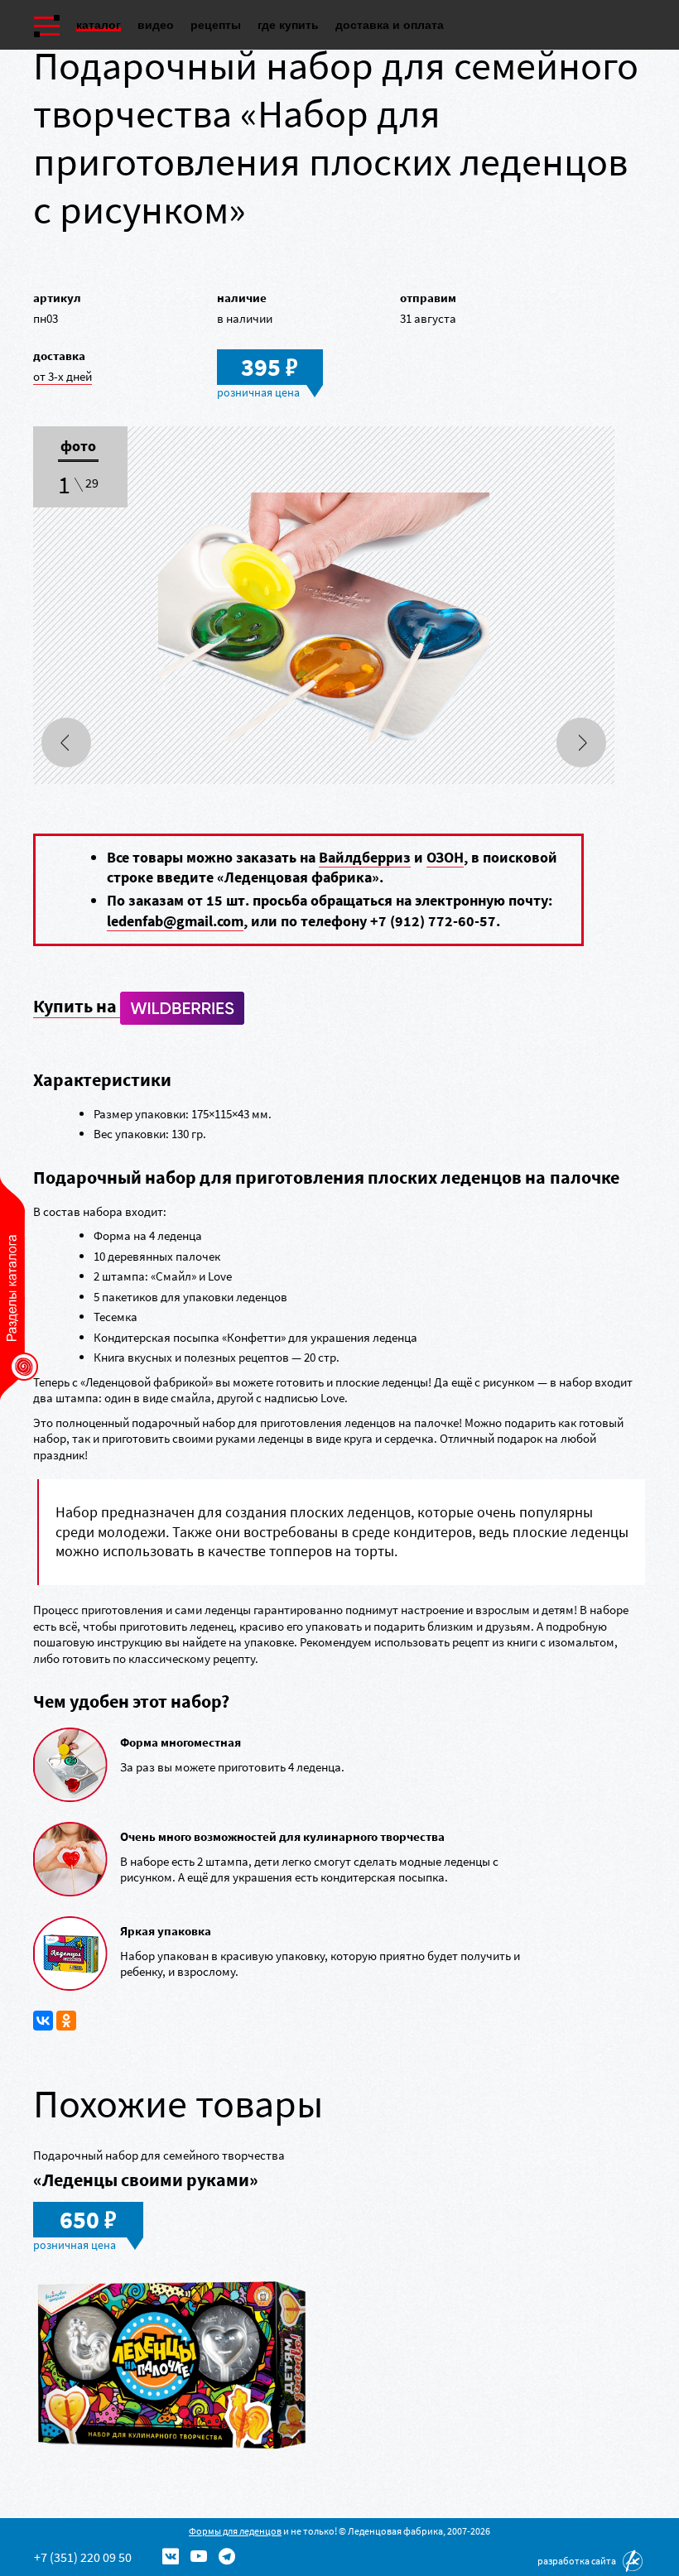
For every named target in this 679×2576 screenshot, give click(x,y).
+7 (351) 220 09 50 (83, 2557)
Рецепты (216, 25)
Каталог (99, 25)
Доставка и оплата (390, 25)
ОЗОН (445, 857)
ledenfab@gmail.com (175, 921)
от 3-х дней (63, 376)
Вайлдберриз (365, 857)
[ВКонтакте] (43, 2021)
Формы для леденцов (235, 2531)
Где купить (288, 25)
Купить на (77, 1006)
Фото (78, 447)
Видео (156, 25)
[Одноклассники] (66, 2021)
